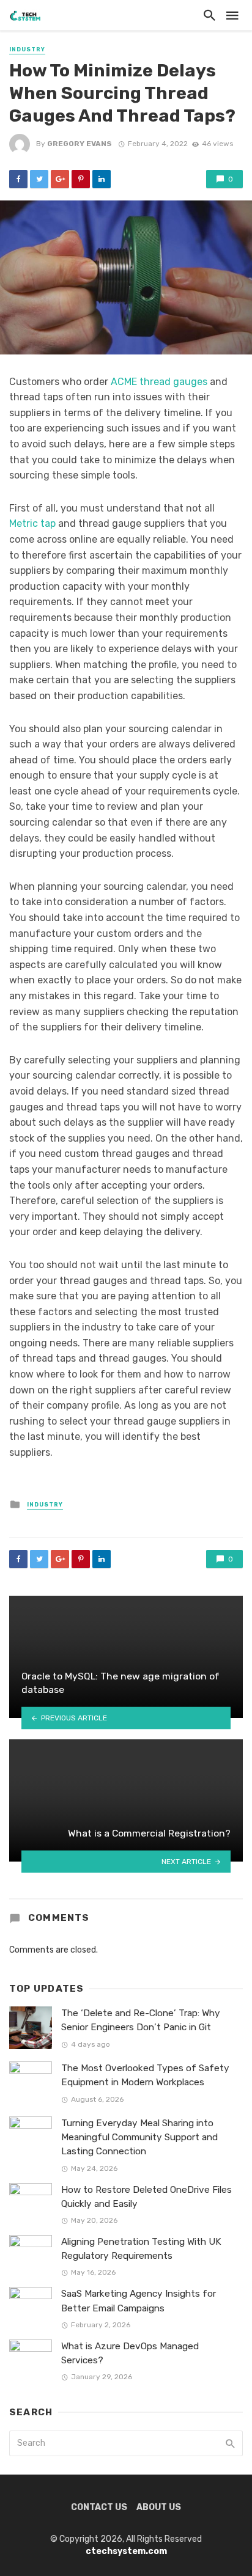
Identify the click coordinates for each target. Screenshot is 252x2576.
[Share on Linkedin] (102, 179)
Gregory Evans (80, 144)
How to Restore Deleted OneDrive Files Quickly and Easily (146, 2197)
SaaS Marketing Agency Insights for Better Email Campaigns (139, 2301)
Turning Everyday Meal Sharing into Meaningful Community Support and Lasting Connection (139, 2137)
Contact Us (99, 2507)
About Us (159, 2507)
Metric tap (32, 523)
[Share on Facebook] (18, 179)
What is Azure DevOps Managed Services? (130, 2353)
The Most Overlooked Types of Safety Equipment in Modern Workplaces (145, 2075)
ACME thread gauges (159, 382)
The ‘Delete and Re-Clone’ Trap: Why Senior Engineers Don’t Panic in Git (141, 2020)
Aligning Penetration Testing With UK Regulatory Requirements (141, 2249)
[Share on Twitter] (39, 179)
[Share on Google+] (60, 179)
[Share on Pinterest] (81, 179)
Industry (27, 50)
